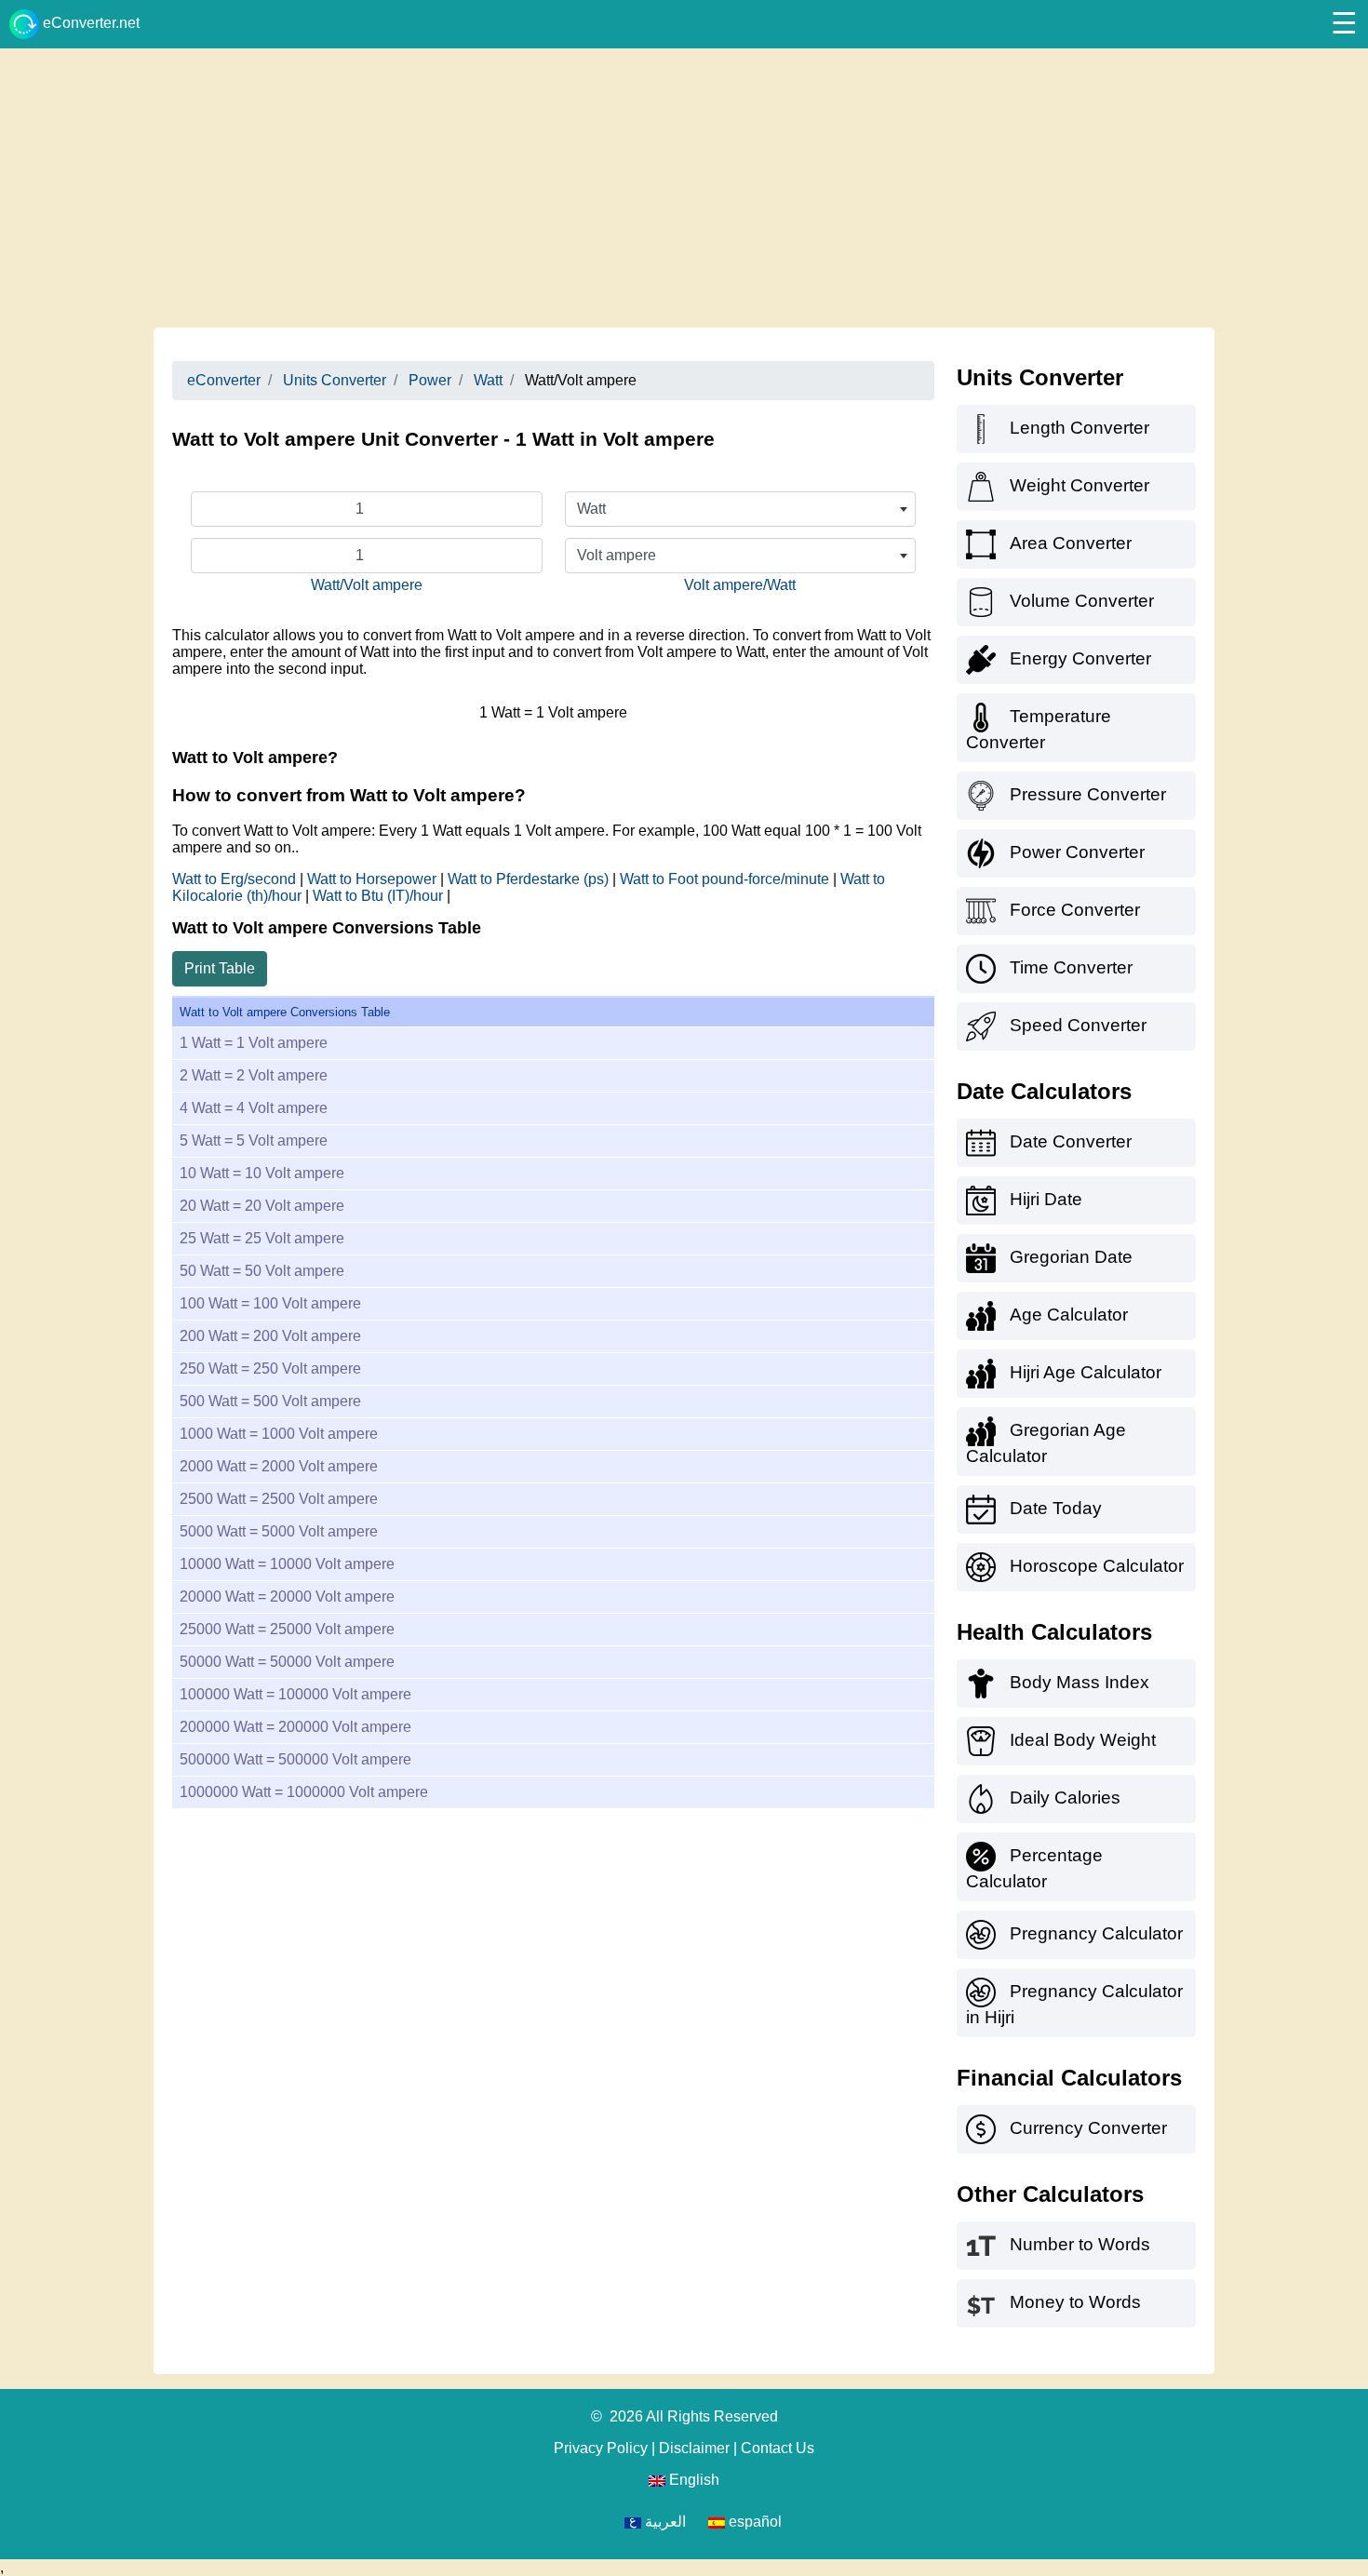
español (753, 2522)
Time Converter (1071, 967)
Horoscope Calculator (1097, 1566)
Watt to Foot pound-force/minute (726, 879)
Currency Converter (1088, 2128)
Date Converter (1071, 1141)
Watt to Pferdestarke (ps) (530, 879)
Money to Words (1075, 2302)
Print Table (220, 968)
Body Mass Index (1080, 1682)
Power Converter (1077, 852)
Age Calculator (1069, 1315)
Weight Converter (1080, 485)
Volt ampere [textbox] (617, 555)
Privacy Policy (601, 2448)
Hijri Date (1046, 1199)
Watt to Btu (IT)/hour (380, 896)
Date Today (1056, 1508)
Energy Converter (1080, 658)
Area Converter (1071, 543)
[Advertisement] (684, 188)
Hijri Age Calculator (1086, 1372)
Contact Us (778, 2448)
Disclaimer (694, 2448)
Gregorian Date (1071, 1257)
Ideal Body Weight (1083, 1740)
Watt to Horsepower (374, 879)
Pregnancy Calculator (1096, 1933)
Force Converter (1075, 910)
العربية (664, 2522)
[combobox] (741, 509)
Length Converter (1080, 428)
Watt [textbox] (591, 509)
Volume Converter (1082, 601)
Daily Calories (1065, 1798)
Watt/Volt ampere (367, 585)
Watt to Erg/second (236, 879)
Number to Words (1080, 2244)
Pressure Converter (1088, 794)
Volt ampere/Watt (740, 585)
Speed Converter (1078, 1025)
